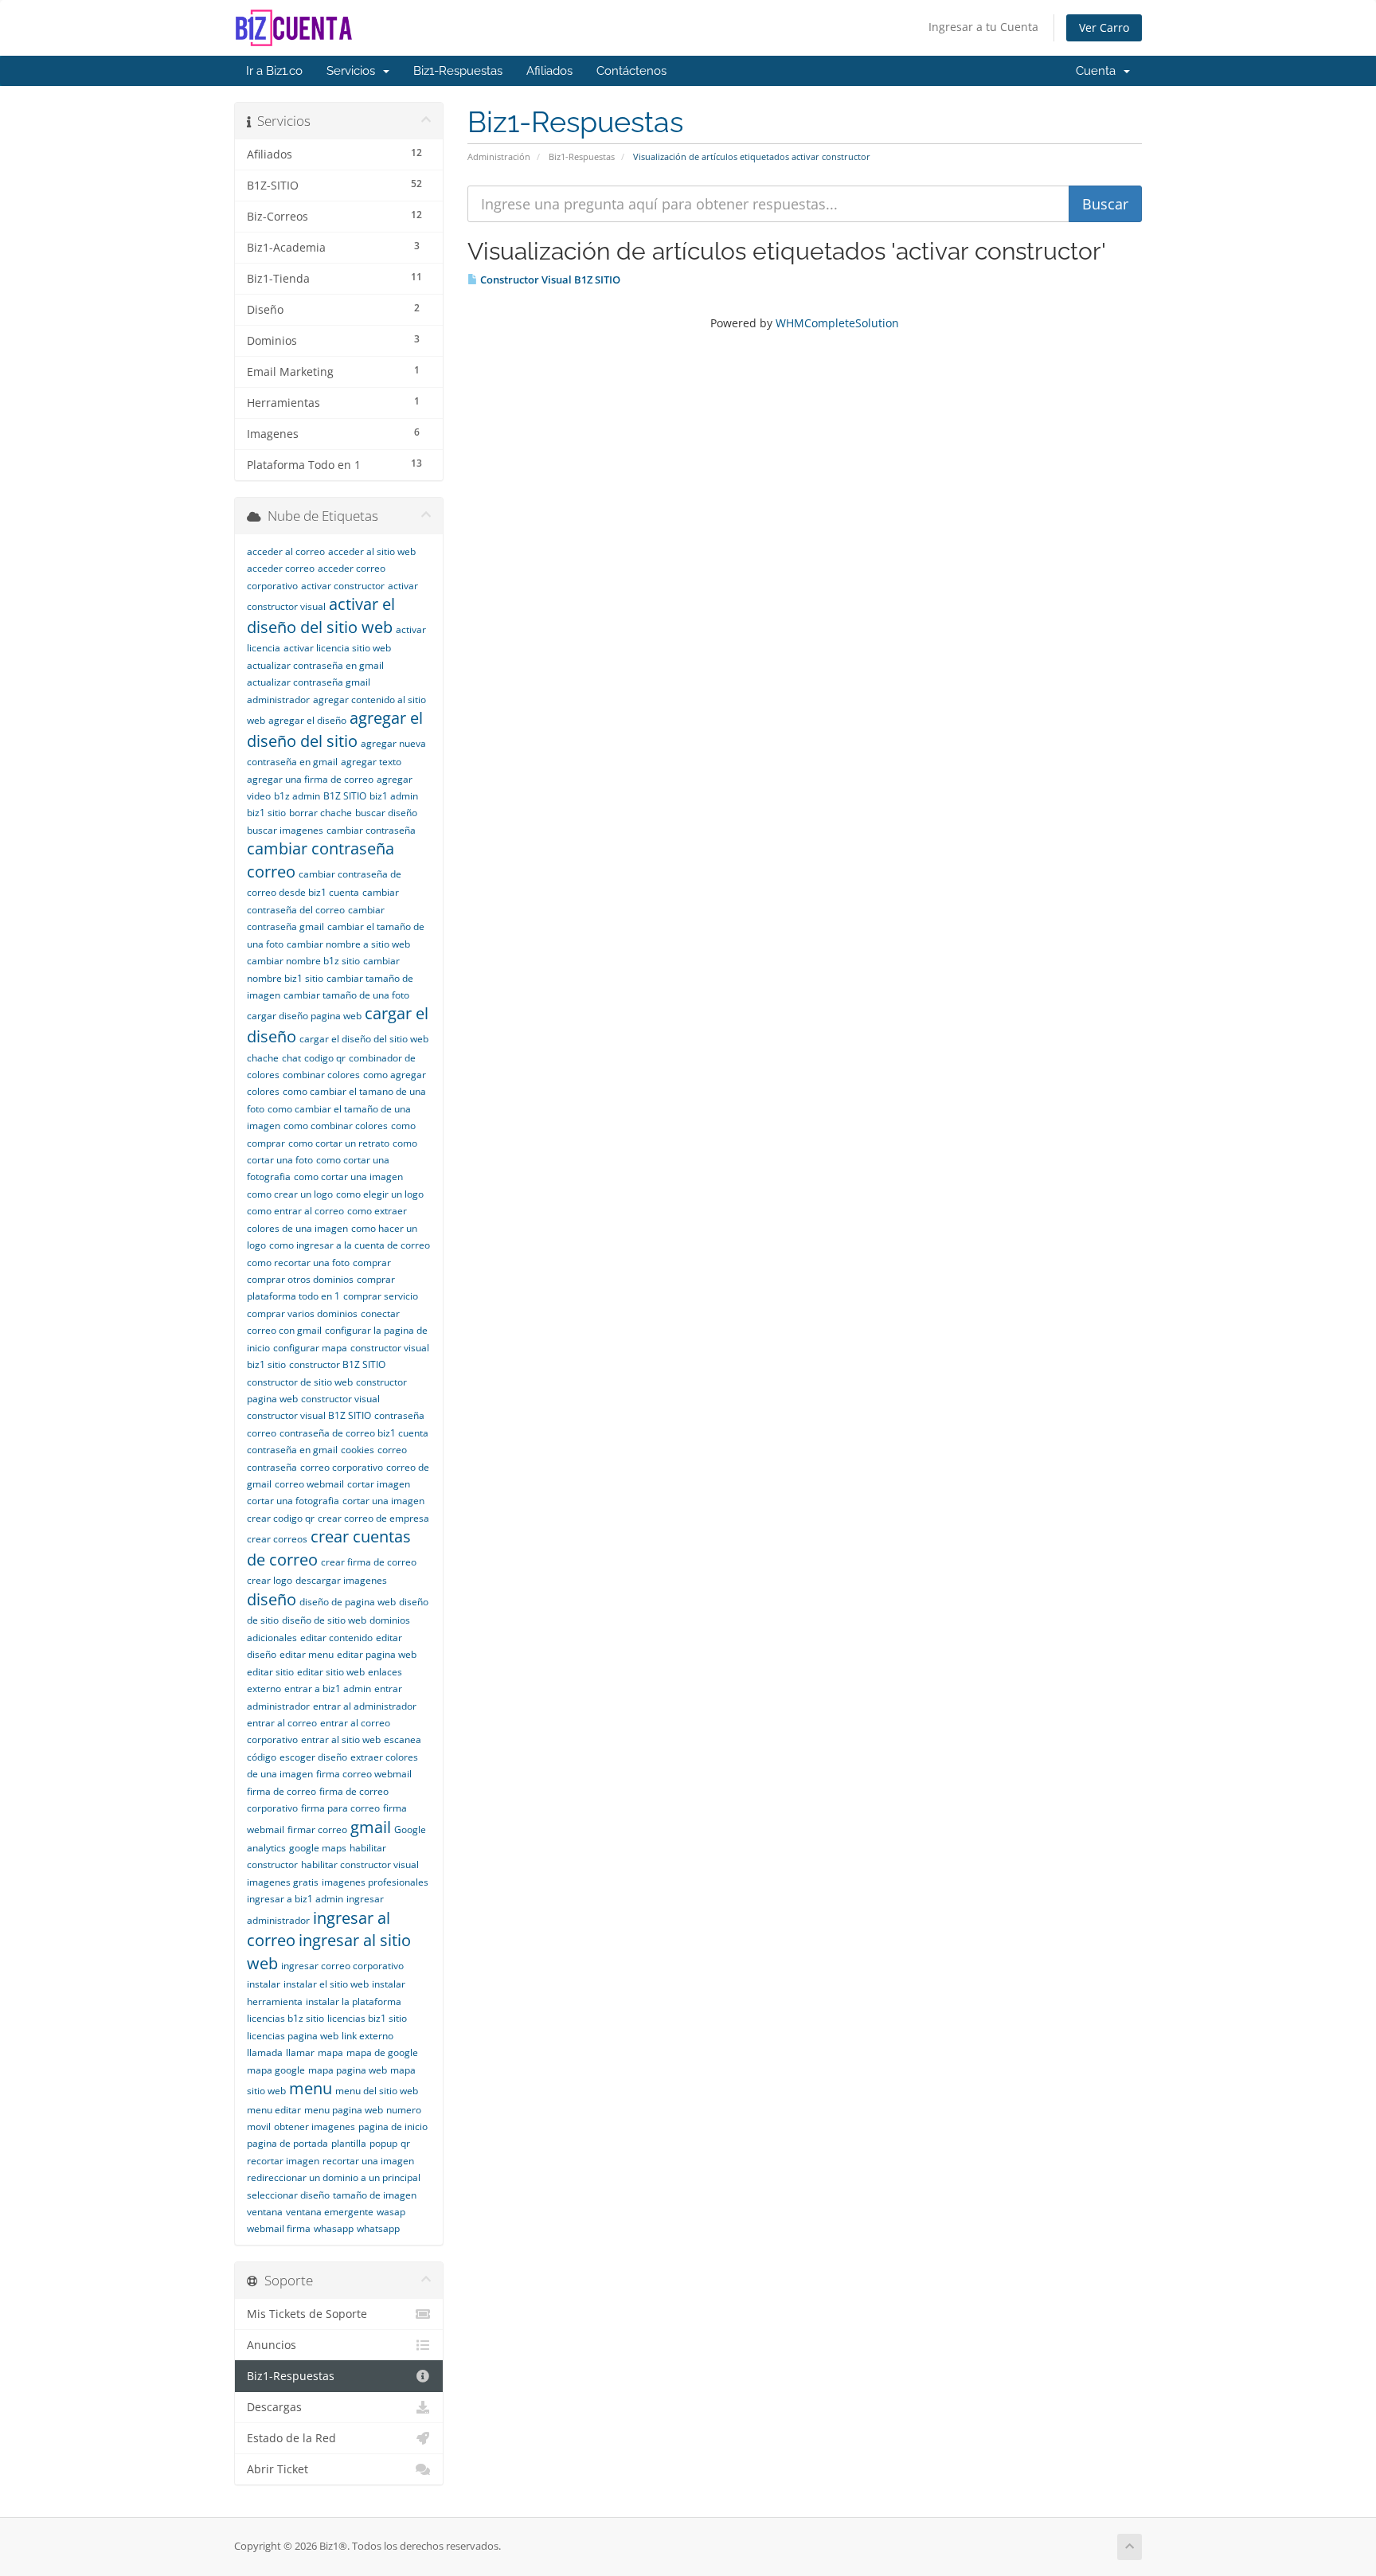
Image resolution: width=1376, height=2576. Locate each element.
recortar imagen (283, 2161)
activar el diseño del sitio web (321, 616)
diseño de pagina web (348, 1602)
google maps (318, 1848)
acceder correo (281, 568)
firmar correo (317, 1829)
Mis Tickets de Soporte (307, 2314)
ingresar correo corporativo (342, 1966)
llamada (265, 2052)
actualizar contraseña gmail (309, 682)
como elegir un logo (380, 1194)
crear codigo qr (281, 1518)
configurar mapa (310, 1348)
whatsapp (378, 2228)
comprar (372, 1263)
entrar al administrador (365, 1706)
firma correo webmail (364, 1774)
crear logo (270, 1580)
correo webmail (309, 1484)
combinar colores (321, 1075)
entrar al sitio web (341, 1739)
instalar (264, 1984)
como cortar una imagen (348, 1177)
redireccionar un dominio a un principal (334, 2177)
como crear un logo (290, 1194)
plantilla (349, 2143)
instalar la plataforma (354, 2001)
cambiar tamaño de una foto (346, 995)
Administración (499, 156)
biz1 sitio (266, 813)
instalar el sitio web (326, 1984)
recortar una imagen (368, 2161)
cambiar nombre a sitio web (348, 944)
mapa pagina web (348, 2070)
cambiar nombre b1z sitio (303, 961)
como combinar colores (336, 1126)
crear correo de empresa (373, 1518)
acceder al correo (286, 551)
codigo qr (325, 1058)
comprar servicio (381, 1296)
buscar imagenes (285, 830)
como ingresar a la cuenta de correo (350, 1245)
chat (291, 1058)
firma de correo (281, 1791)
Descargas (274, 2407)
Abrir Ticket (278, 2469)
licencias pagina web (293, 2036)
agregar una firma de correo (310, 779)
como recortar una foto (298, 1263)
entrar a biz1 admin (328, 1689)
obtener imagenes (315, 2126)
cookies (358, 1450)
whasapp (334, 2228)
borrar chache (321, 813)
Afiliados (549, 71)
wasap (391, 2212)
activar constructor (343, 586)
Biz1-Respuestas (458, 71)
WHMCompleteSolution (837, 323)
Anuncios (272, 2345)
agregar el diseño (307, 720)
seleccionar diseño (288, 2195)
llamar (300, 2052)
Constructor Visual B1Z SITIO (549, 279)
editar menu (307, 1654)
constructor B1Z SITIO (337, 1364)
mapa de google (382, 2052)
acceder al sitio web (372, 551)
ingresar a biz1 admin (295, 1899)
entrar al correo (282, 1723)
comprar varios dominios (302, 1313)
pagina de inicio (393, 2126)
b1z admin (297, 796)
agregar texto (371, 762)
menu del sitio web (377, 2091)
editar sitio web (331, 1672)
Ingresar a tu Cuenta (983, 27)
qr (405, 2143)
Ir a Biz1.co (274, 71)
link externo (367, 2036)
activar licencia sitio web (337, 648)
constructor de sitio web (300, 1382)
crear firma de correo (369, 1562)
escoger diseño (313, 1757)
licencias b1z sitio (285, 2018)
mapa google (276, 2070)
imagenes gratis (283, 1882)
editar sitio (270, 1672)
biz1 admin (394, 796)
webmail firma (279, 2228)
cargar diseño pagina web (304, 1016)
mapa (330, 2052)
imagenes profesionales (375, 1882)
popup (383, 2143)
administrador (278, 700)
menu (311, 2088)
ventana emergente (330, 2212)
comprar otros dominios (300, 1279)
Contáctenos (631, 71)
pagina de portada (287, 2143)
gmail (371, 1827)
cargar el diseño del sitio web (364, 1039)
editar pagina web (377, 1654)
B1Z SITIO (345, 796)
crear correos (277, 1539)
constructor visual (340, 1399)
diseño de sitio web (324, 1620)
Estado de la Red (291, 2438)
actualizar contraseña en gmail (315, 665)
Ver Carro (1104, 27)
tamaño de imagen (375, 2195)
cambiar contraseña (371, 830)
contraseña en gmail (292, 1450)
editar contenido (336, 1638)
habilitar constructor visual (360, 1865)
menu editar (274, 2110)
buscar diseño (386, 813)
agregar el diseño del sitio (335, 729)
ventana (265, 2212)
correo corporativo (342, 1467)
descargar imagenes (341, 1580)
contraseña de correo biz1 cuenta (354, 1433)
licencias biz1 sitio (367, 2018)
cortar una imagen (383, 1501)
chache (263, 1058)
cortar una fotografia (293, 1501)
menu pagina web (344, 2110)
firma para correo (340, 1808)
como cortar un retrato (339, 1143)
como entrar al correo (295, 1211)
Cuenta (1099, 71)
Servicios (354, 71)
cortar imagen (379, 1484)
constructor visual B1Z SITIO (309, 1415)
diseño (272, 1599)
